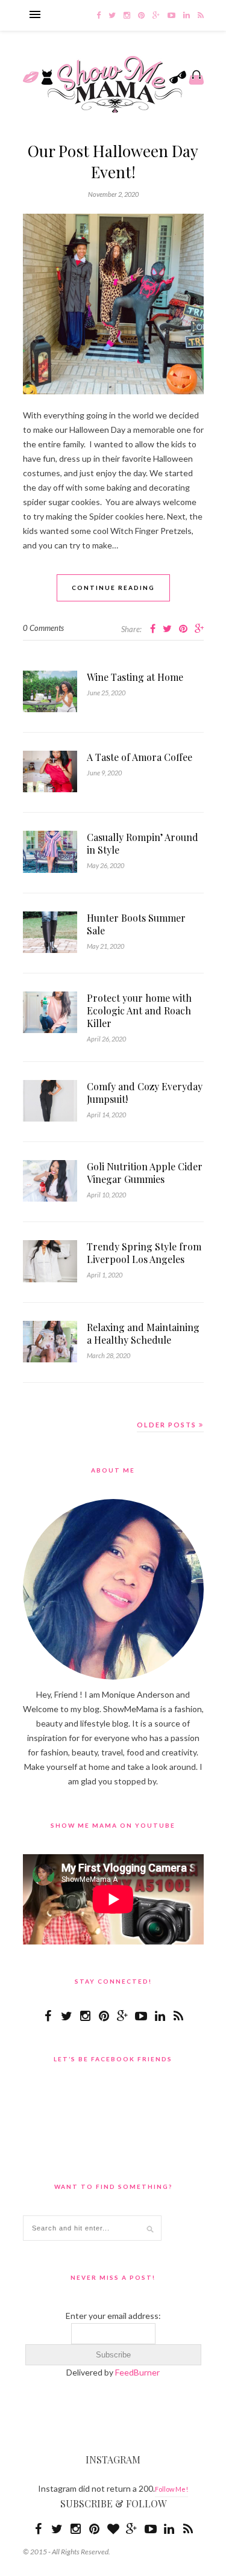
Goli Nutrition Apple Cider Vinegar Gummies (145, 1173)
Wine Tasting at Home (135, 677)
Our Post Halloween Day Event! (113, 161)
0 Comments (43, 628)
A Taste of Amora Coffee (140, 757)
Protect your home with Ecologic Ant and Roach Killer (139, 1010)
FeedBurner (137, 2372)
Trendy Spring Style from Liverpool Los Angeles (144, 1253)
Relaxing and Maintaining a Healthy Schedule (143, 1333)
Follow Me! (171, 2489)
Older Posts (168, 1425)
